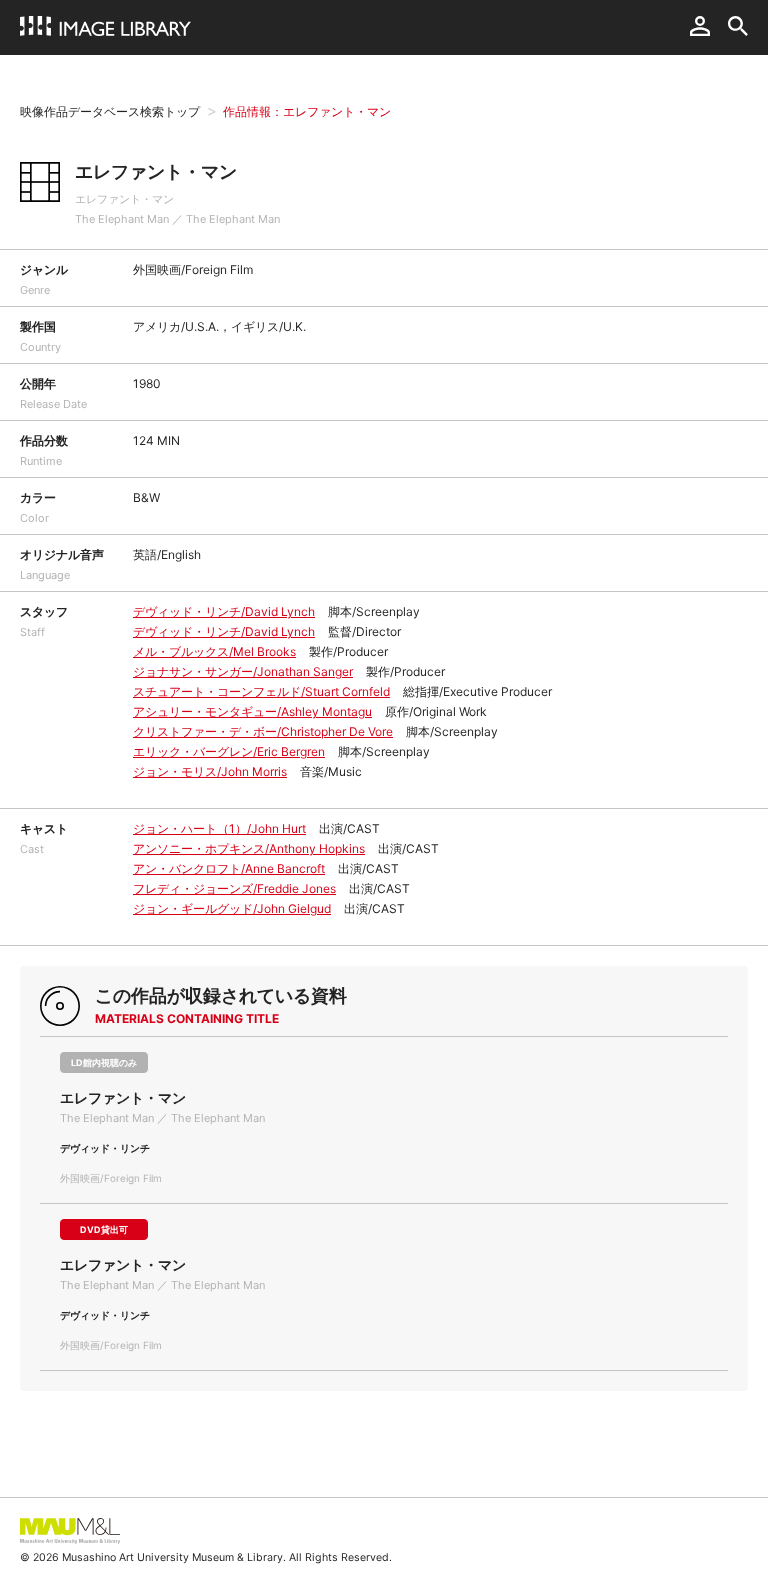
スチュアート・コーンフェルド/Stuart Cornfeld (261, 691)
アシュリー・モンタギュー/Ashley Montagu (252, 711)
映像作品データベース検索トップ (110, 111)
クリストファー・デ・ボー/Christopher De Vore (263, 731)
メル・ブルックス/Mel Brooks (214, 651)
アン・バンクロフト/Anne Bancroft (229, 868)
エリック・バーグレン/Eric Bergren (229, 751)
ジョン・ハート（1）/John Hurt (219, 828)
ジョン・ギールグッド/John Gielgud (232, 908)
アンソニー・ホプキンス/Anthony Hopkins (249, 848)
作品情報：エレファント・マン (307, 111)
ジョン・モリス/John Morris (210, 771)
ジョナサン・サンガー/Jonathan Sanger (243, 671)
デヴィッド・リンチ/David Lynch (224, 611)
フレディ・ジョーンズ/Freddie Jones (234, 888)
